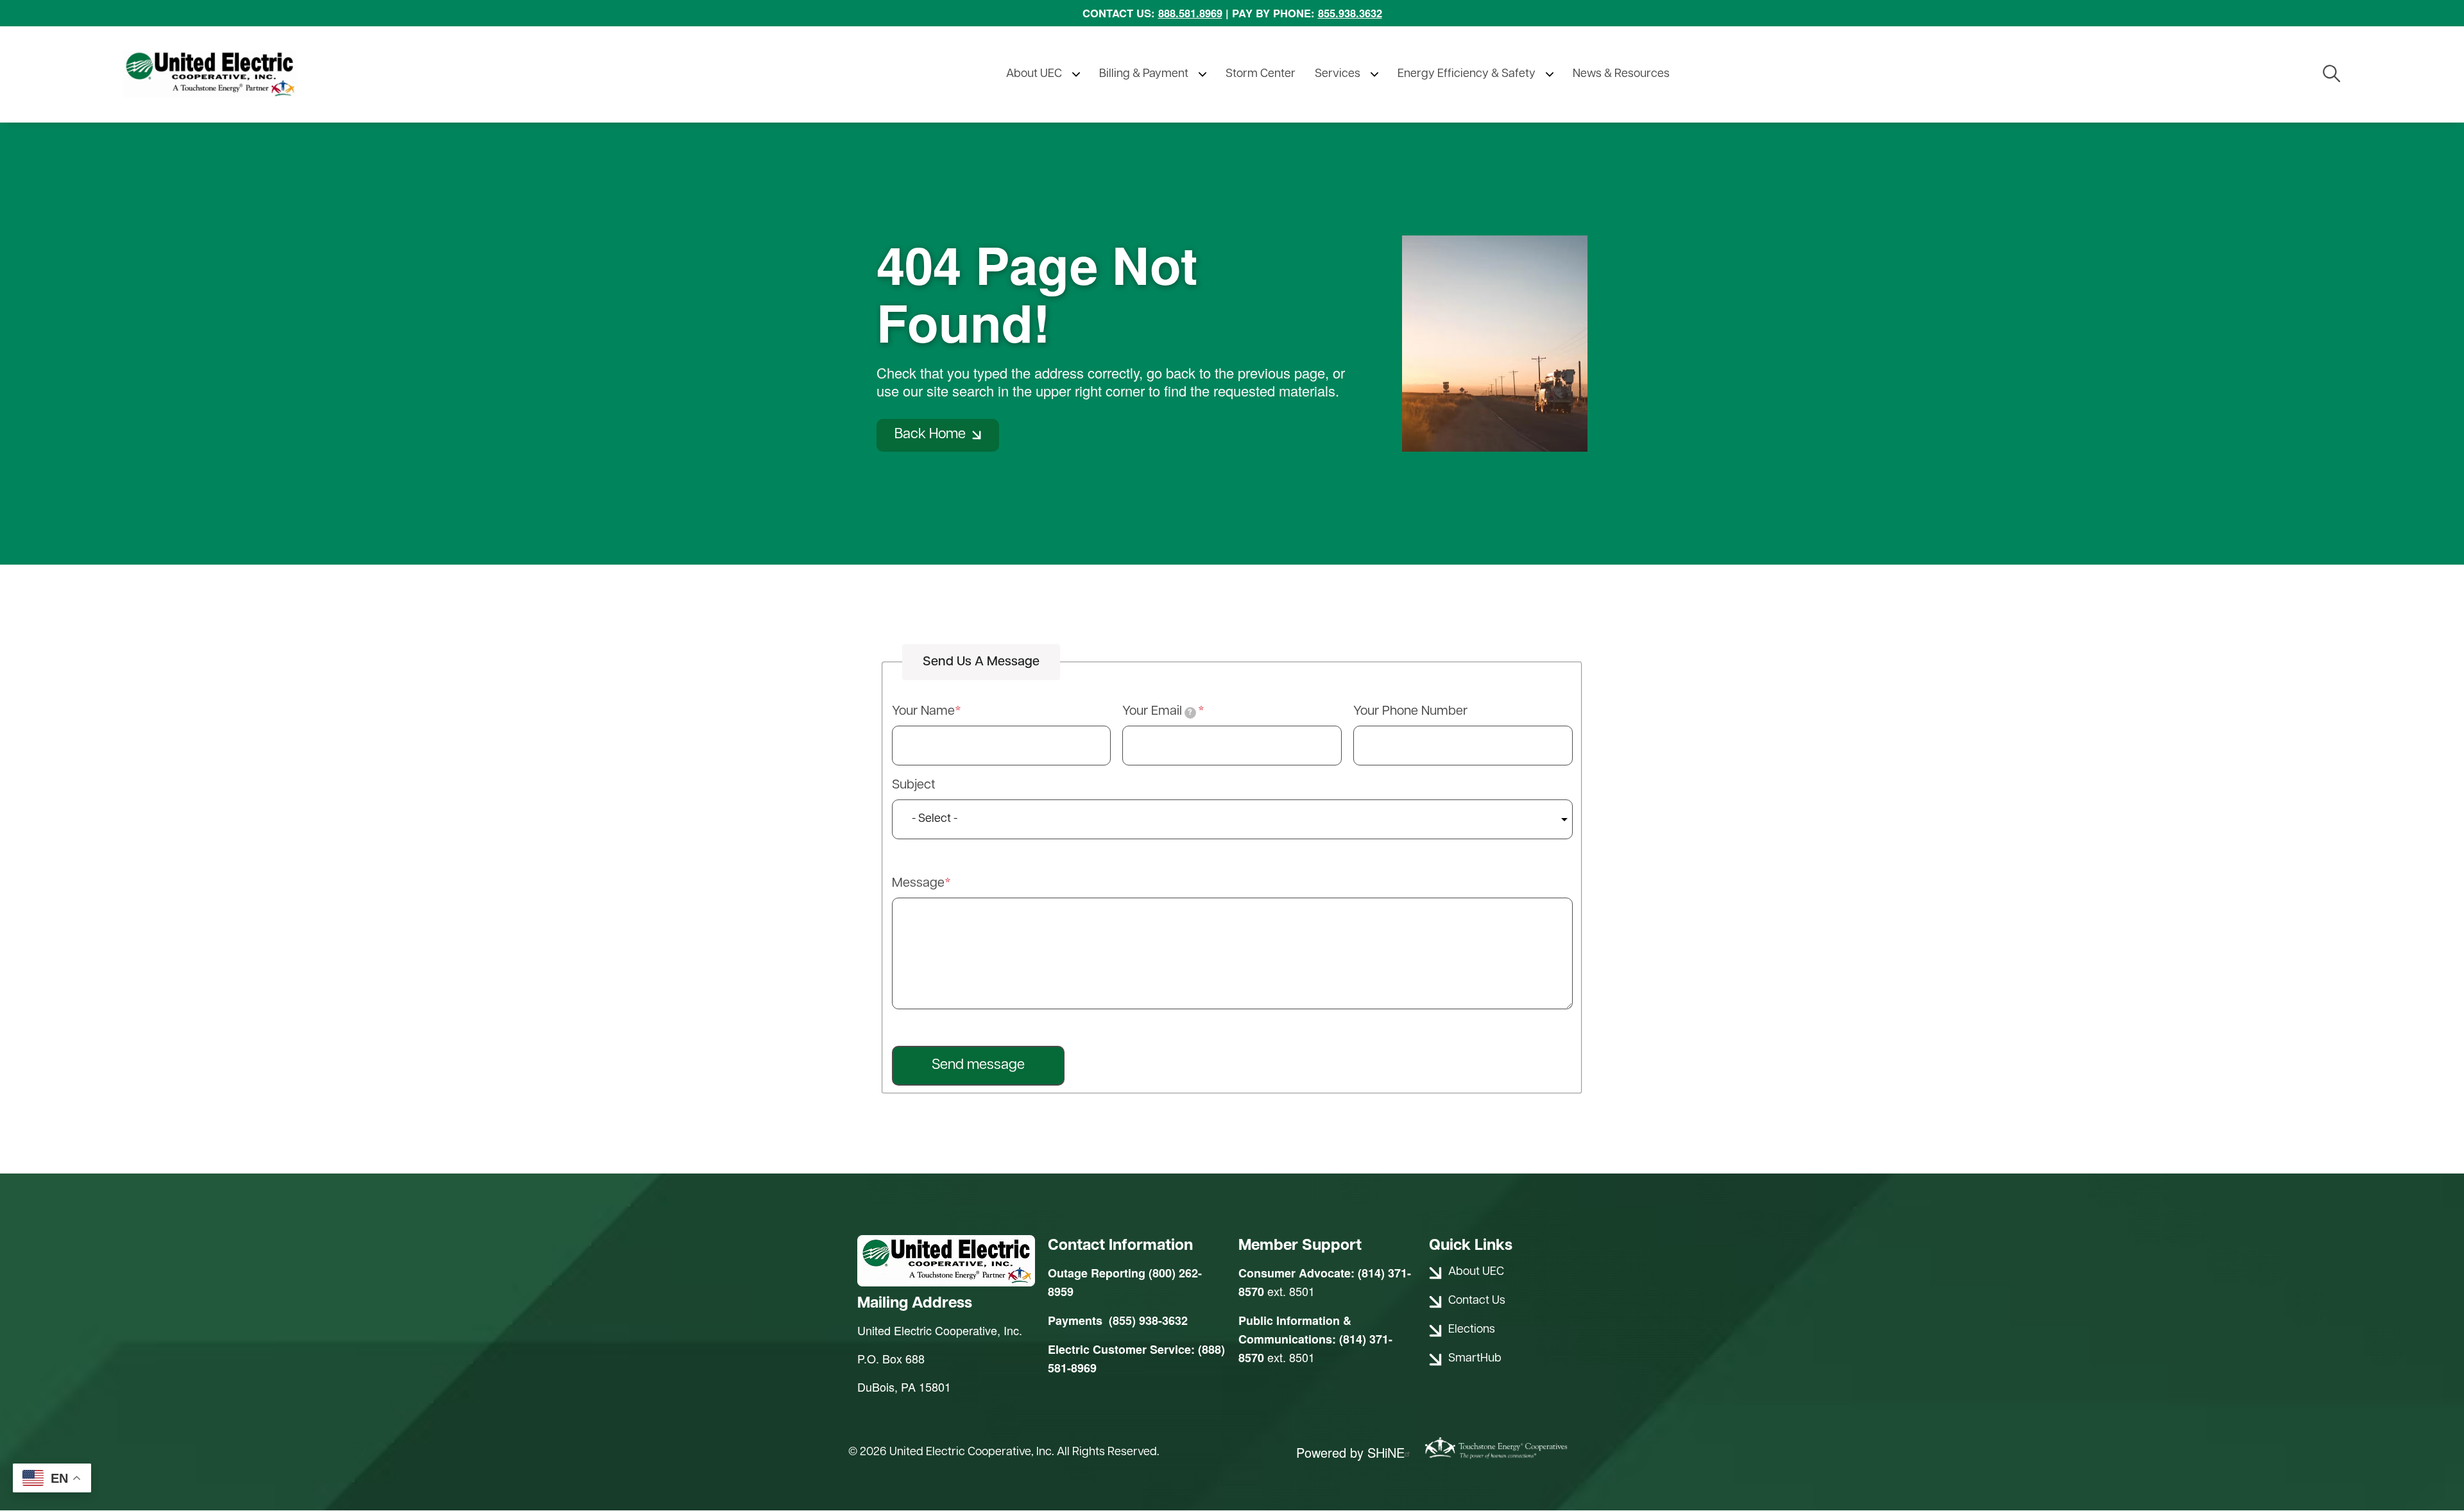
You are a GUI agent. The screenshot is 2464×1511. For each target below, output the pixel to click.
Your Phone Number (1410, 712)
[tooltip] (1190, 713)
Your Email (1157, 712)
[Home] (239, 74)
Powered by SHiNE (1350, 1453)
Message (918, 884)
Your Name (923, 712)
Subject (914, 785)
